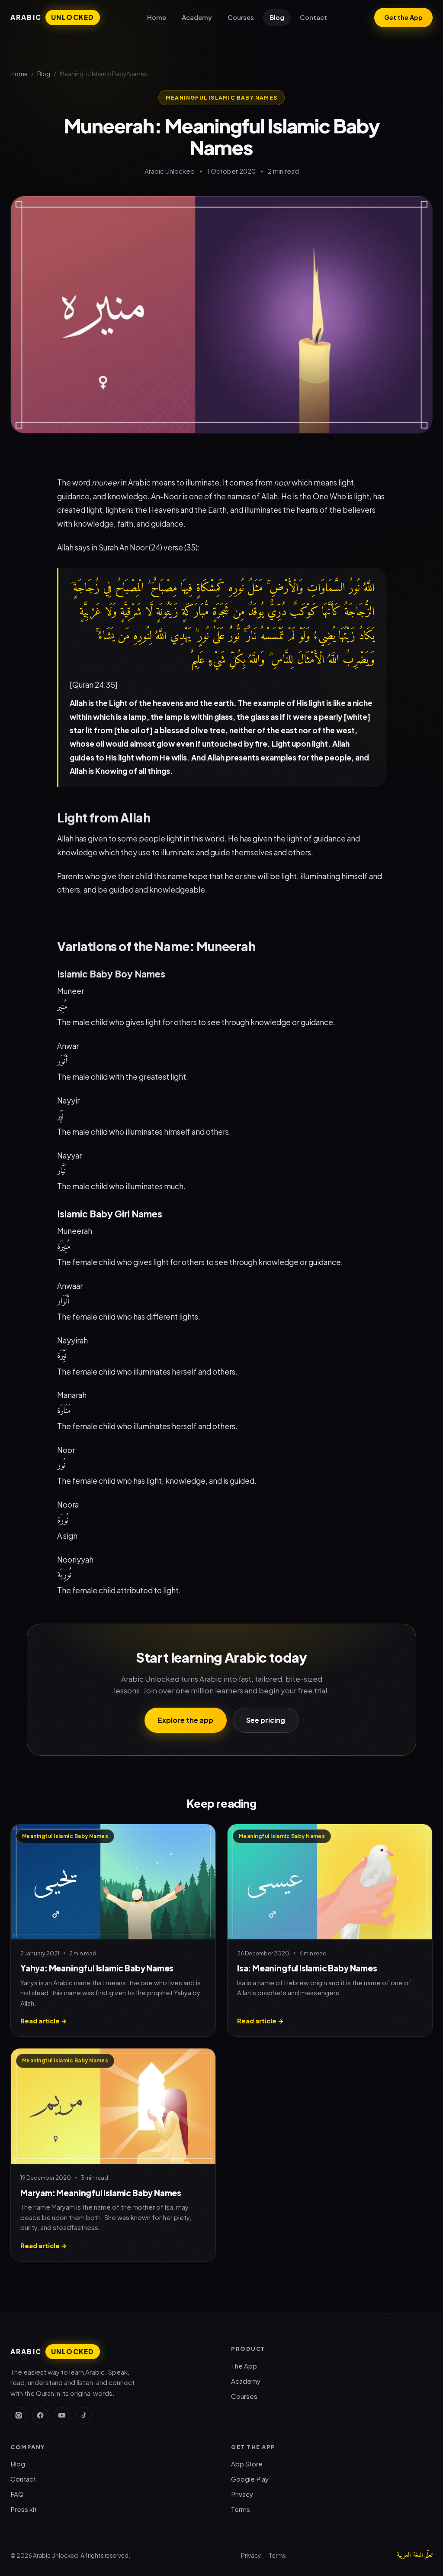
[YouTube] (62, 2415)
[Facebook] (40, 2415)
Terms (241, 2509)
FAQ (17, 2494)
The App (244, 2366)
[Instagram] (19, 2415)
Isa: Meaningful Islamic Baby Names (307, 1968)
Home (157, 17)
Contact (313, 17)
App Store (247, 2464)
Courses (241, 17)
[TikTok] (83, 2415)
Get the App (403, 17)
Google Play (250, 2479)
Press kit (24, 2509)
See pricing (266, 1720)
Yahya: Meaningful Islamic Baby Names (97, 1968)
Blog (277, 17)
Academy (197, 17)
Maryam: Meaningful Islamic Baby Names (101, 2193)
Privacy (242, 2494)
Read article (44, 2021)
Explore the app (186, 1720)
